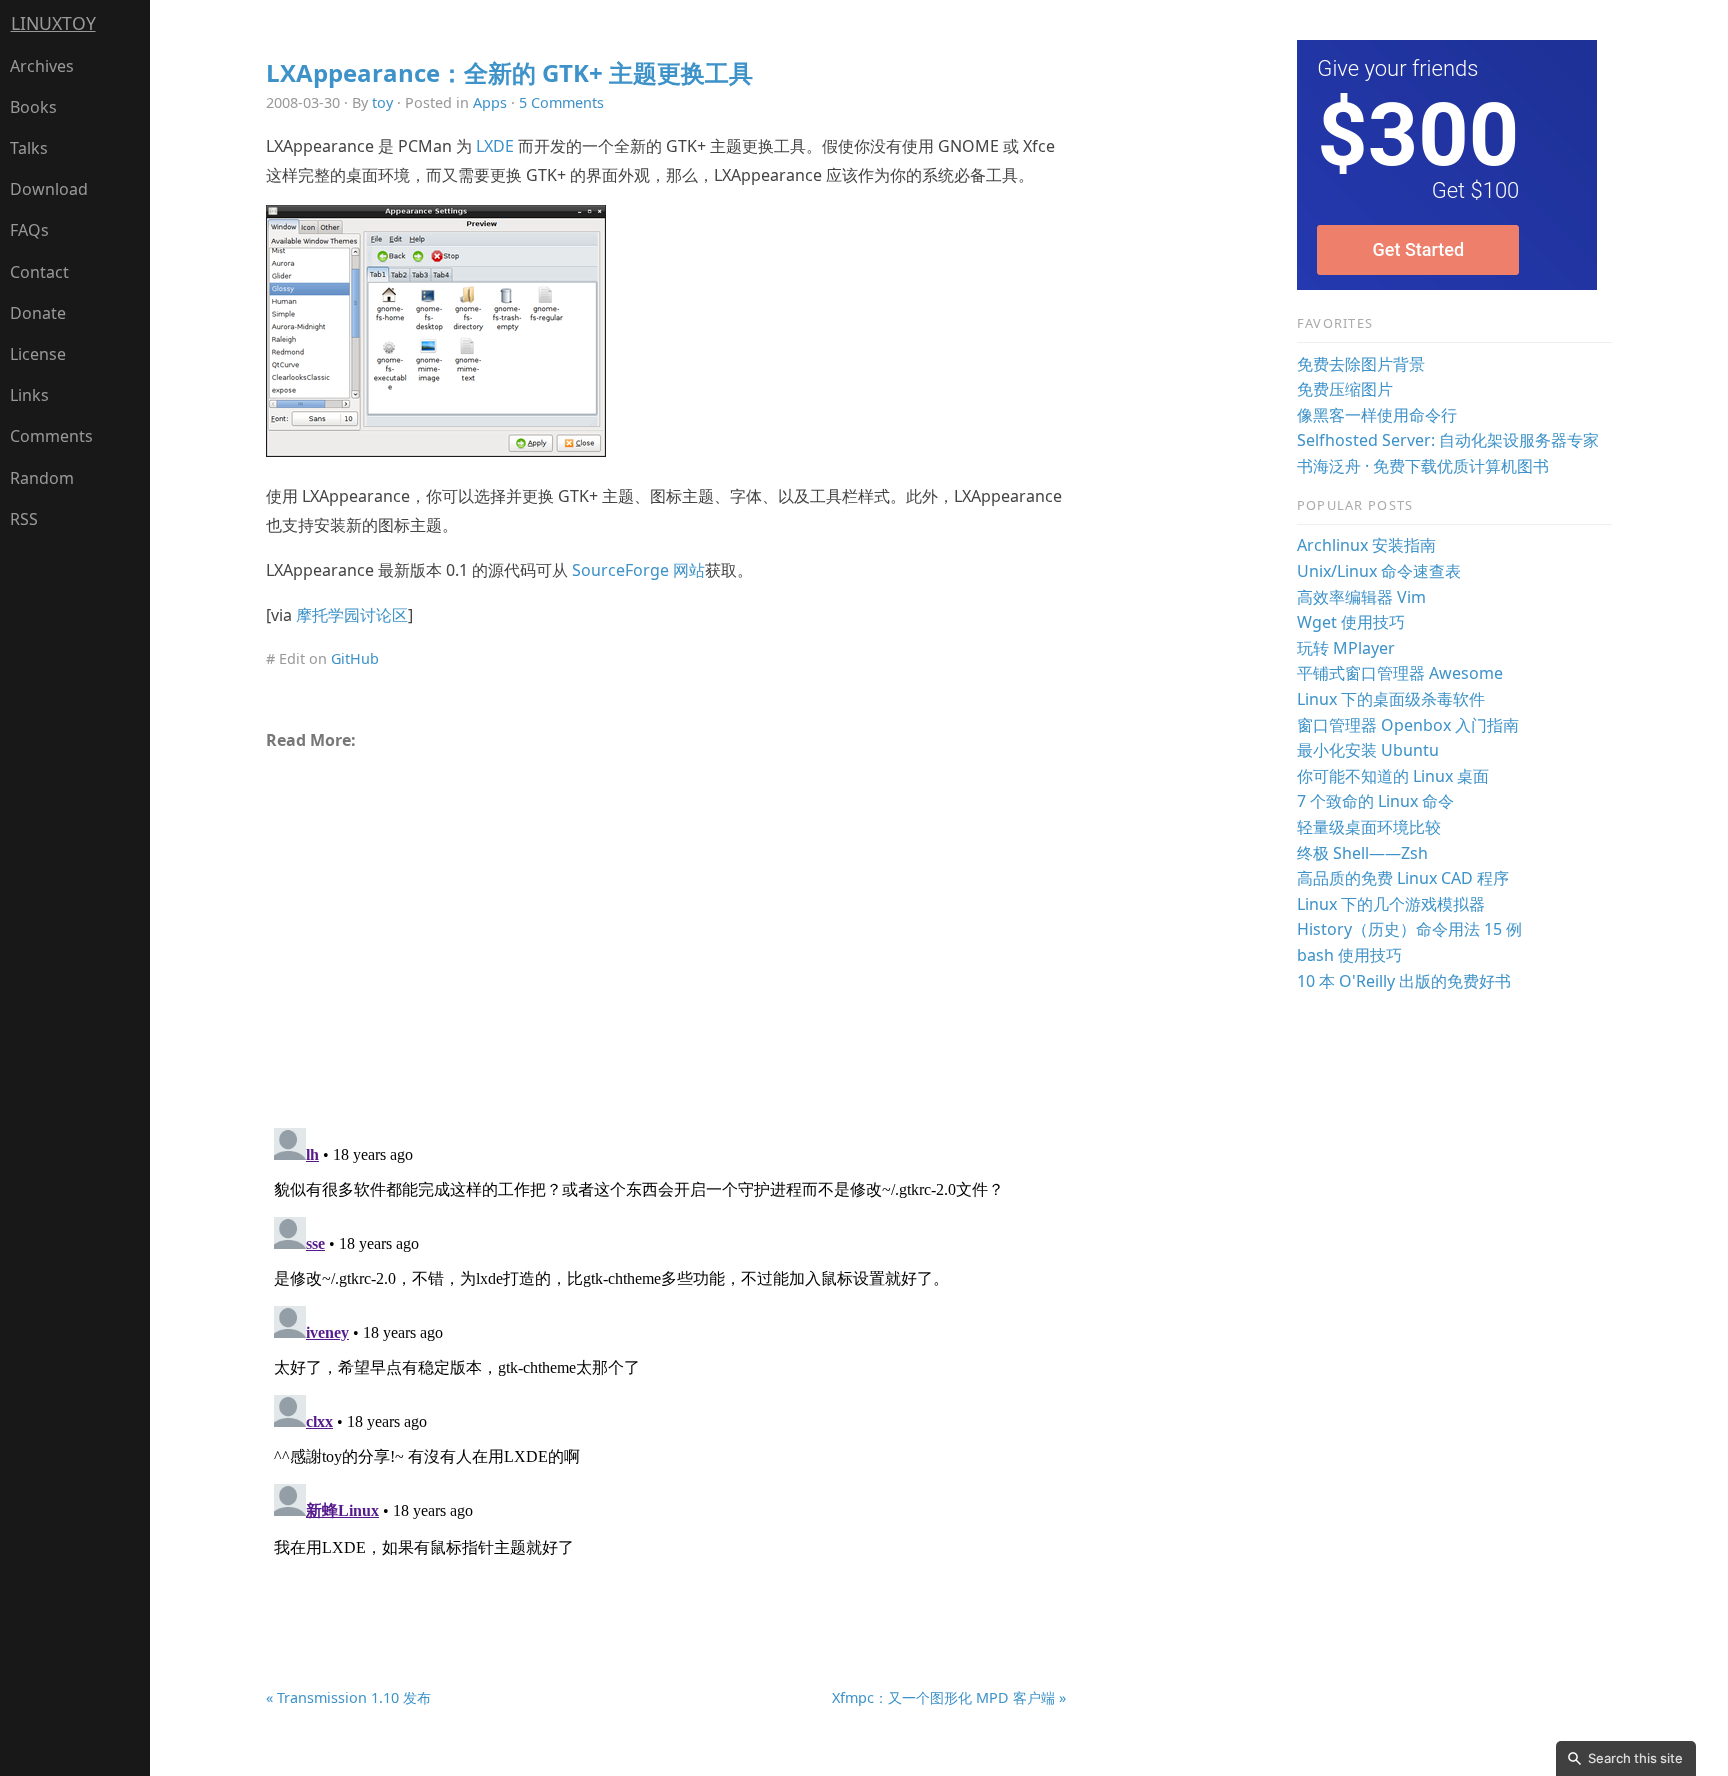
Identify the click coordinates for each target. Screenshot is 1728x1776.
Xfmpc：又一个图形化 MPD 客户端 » (949, 1697)
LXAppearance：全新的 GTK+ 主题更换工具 (509, 72)
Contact (39, 272)
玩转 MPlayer (1346, 648)
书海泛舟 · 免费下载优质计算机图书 (1423, 466)
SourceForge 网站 (638, 570)
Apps (490, 102)
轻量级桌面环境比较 (1369, 827)
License (38, 354)
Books (33, 107)
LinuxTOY (53, 23)
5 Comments (561, 102)
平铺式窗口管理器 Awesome (1400, 673)
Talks (29, 148)
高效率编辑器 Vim (1361, 597)
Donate (38, 313)
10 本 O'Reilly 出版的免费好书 (1404, 981)
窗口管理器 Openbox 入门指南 (1408, 725)
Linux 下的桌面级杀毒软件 (1391, 699)
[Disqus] (666, 1370)
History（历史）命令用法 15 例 (1409, 929)
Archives (42, 66)
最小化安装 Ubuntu (1368, 750)
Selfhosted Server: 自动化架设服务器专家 (1448, 440)
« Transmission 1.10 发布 (348, 1697)
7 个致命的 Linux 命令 (1375, 801)
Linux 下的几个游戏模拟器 (1391, 904)
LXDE (495, 146)
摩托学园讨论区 (352, 615)
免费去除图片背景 (1361, 364)
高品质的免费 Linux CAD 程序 (1403, 878)
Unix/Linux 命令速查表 (1379, 571)
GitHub (355, 658)
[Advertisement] (666, 930)
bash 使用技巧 (1349, 955)
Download (49, 189)
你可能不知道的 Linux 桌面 (1393, 776)
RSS (24, 519)
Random (42, 478)
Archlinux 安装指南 (1366, 545)
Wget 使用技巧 (1351, 622)
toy (382, 102)
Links (29, 395)
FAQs (29, 230)
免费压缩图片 (1345, 389)
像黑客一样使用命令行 (1377, 415)
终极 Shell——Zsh (1362, 853)
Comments (51, 436)
